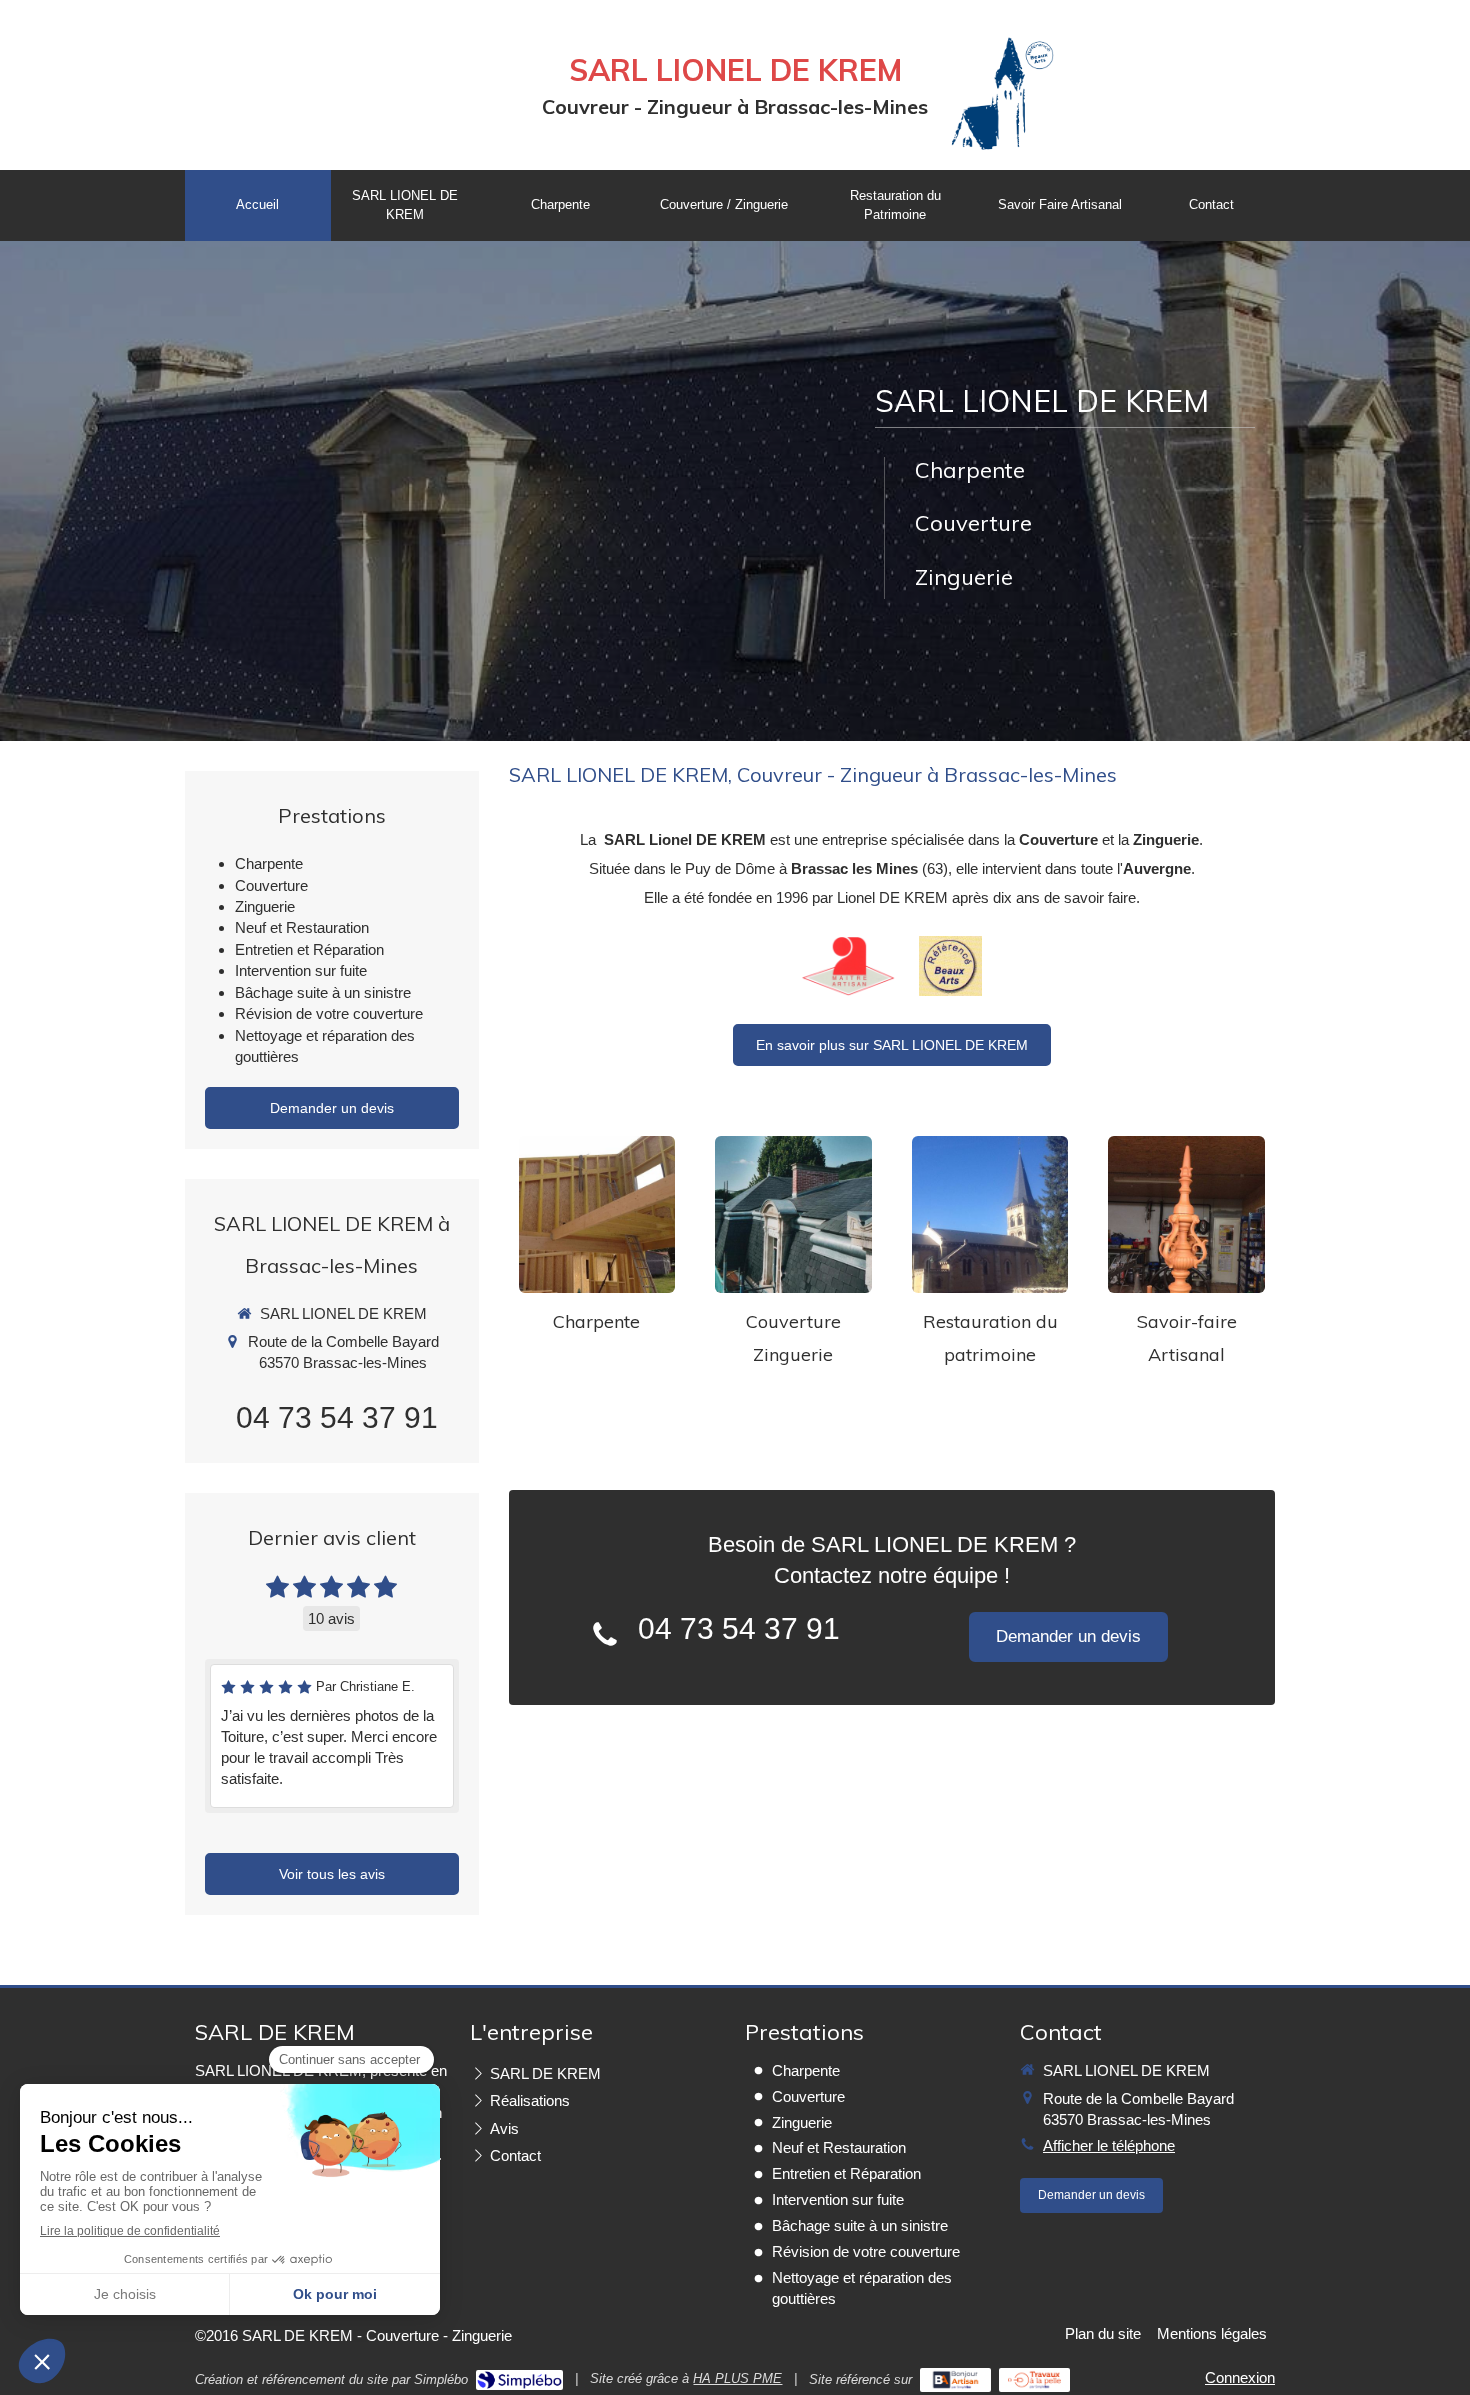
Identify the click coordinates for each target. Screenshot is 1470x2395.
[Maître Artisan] (849, 966)
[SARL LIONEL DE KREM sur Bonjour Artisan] (955, 2380)
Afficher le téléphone (1109, 2145)
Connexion (1240, 2377)
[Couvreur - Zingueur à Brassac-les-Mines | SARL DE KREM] (1002, 90)
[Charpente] (597, 1214)
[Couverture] (793, 1214)
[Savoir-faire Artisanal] (1186, 1214)
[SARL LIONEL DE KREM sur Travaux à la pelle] (1034, 2380)
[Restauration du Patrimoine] (990, 1214)
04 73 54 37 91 (739, 1628)
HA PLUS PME (737, 2378)
